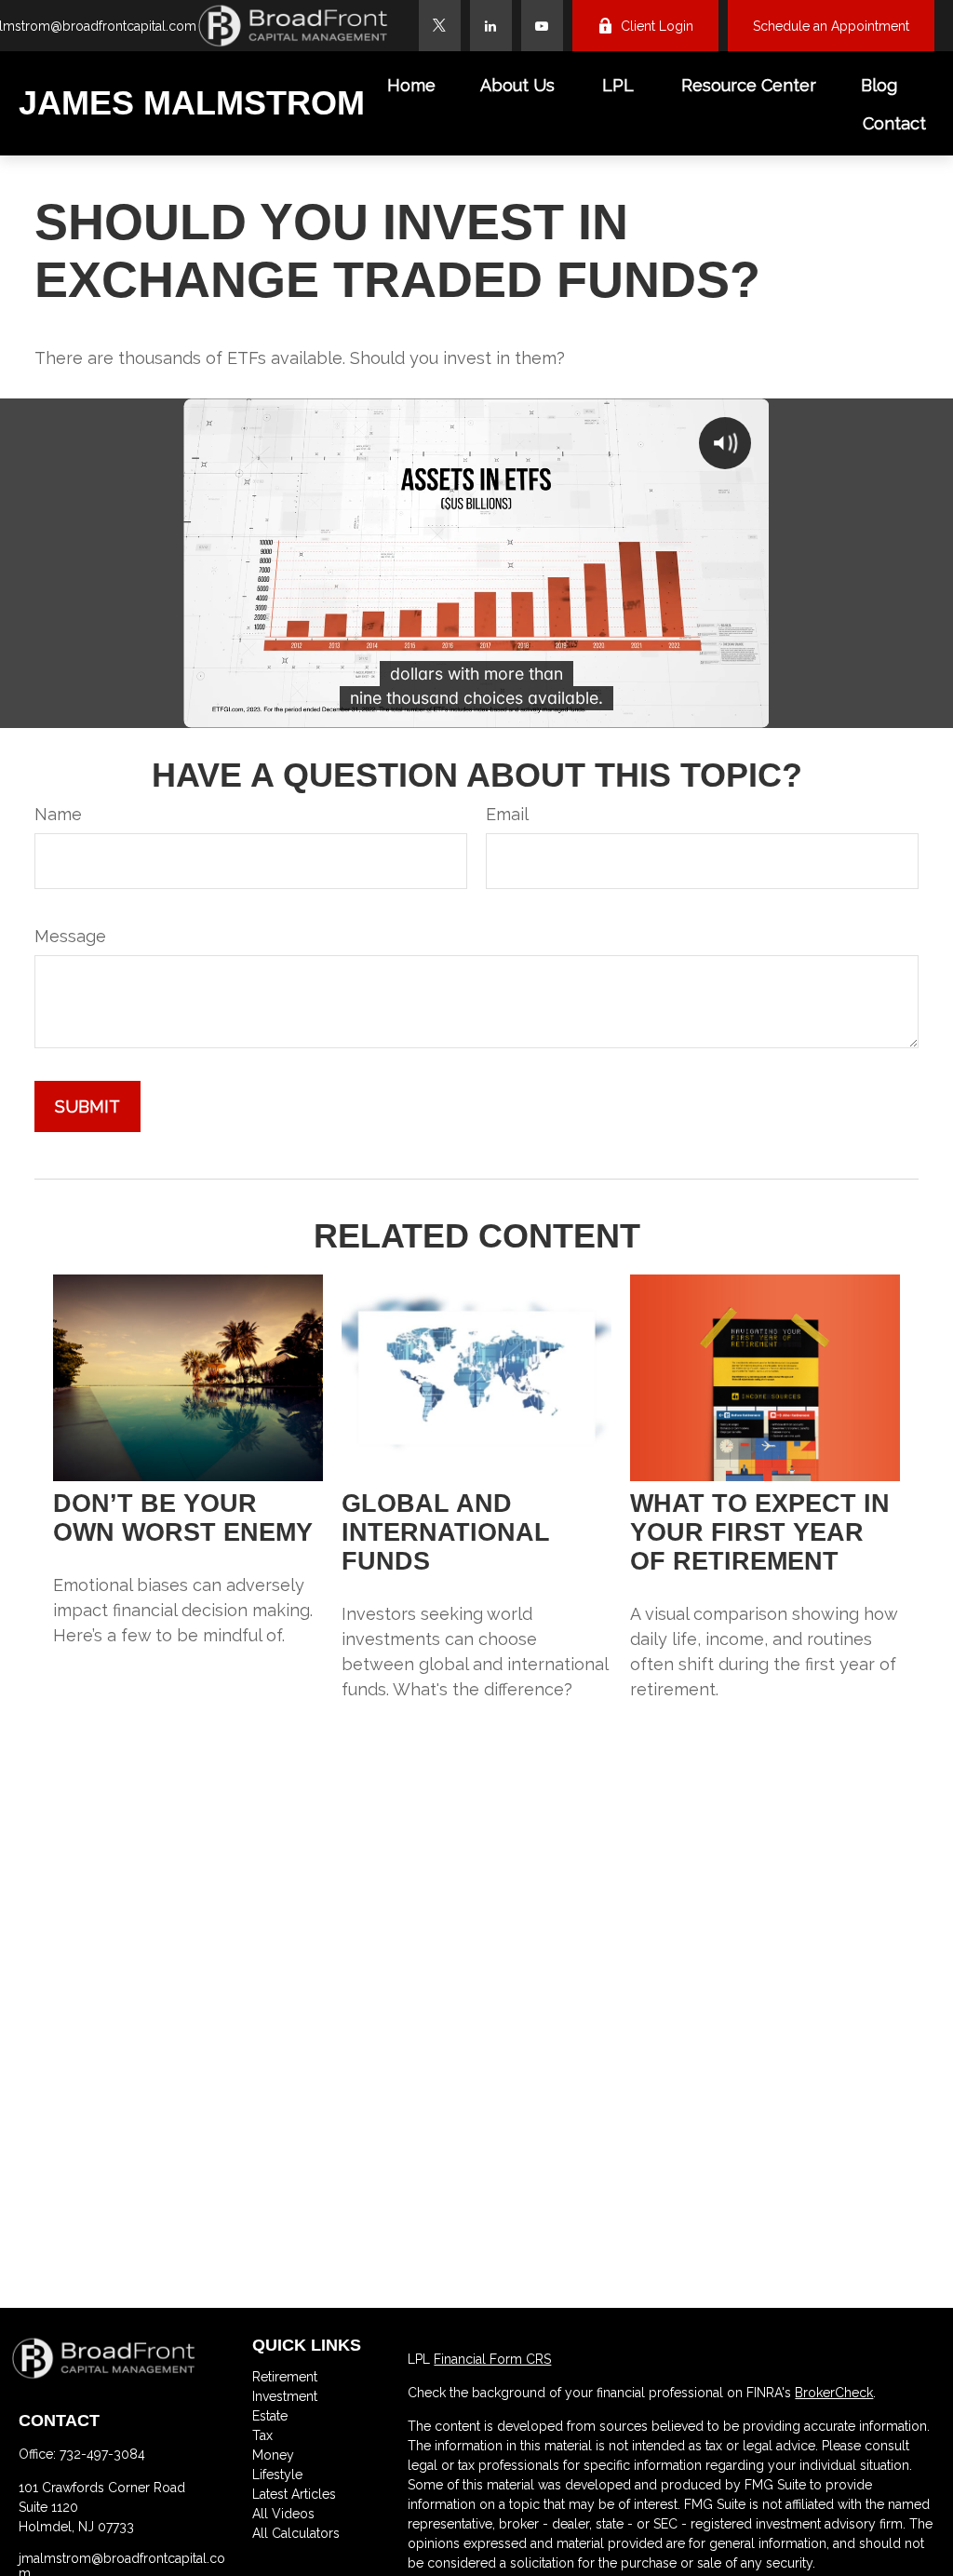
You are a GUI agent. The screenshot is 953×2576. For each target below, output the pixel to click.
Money (273, 2455)
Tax (262, 2435)
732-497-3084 (102, 2454)
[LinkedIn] (491, 26)
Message (70, 936)
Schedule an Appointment (831, 26)
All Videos (283, 2514)
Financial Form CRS (492, 2359)
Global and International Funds (446, 1532)
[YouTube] (542, 26)
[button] (411, 84)
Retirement (285, 2377)
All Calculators (296, 2533)
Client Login (657, 26)
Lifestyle (277, 2475)
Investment (285, 2396)
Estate (270, 2416)
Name (58, 814)
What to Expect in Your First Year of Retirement (760, 1532)
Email (507, 814)
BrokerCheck (834, 2393)
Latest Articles (294, 2494)
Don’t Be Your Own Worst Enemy (183, 1518)
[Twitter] (440, 26)
